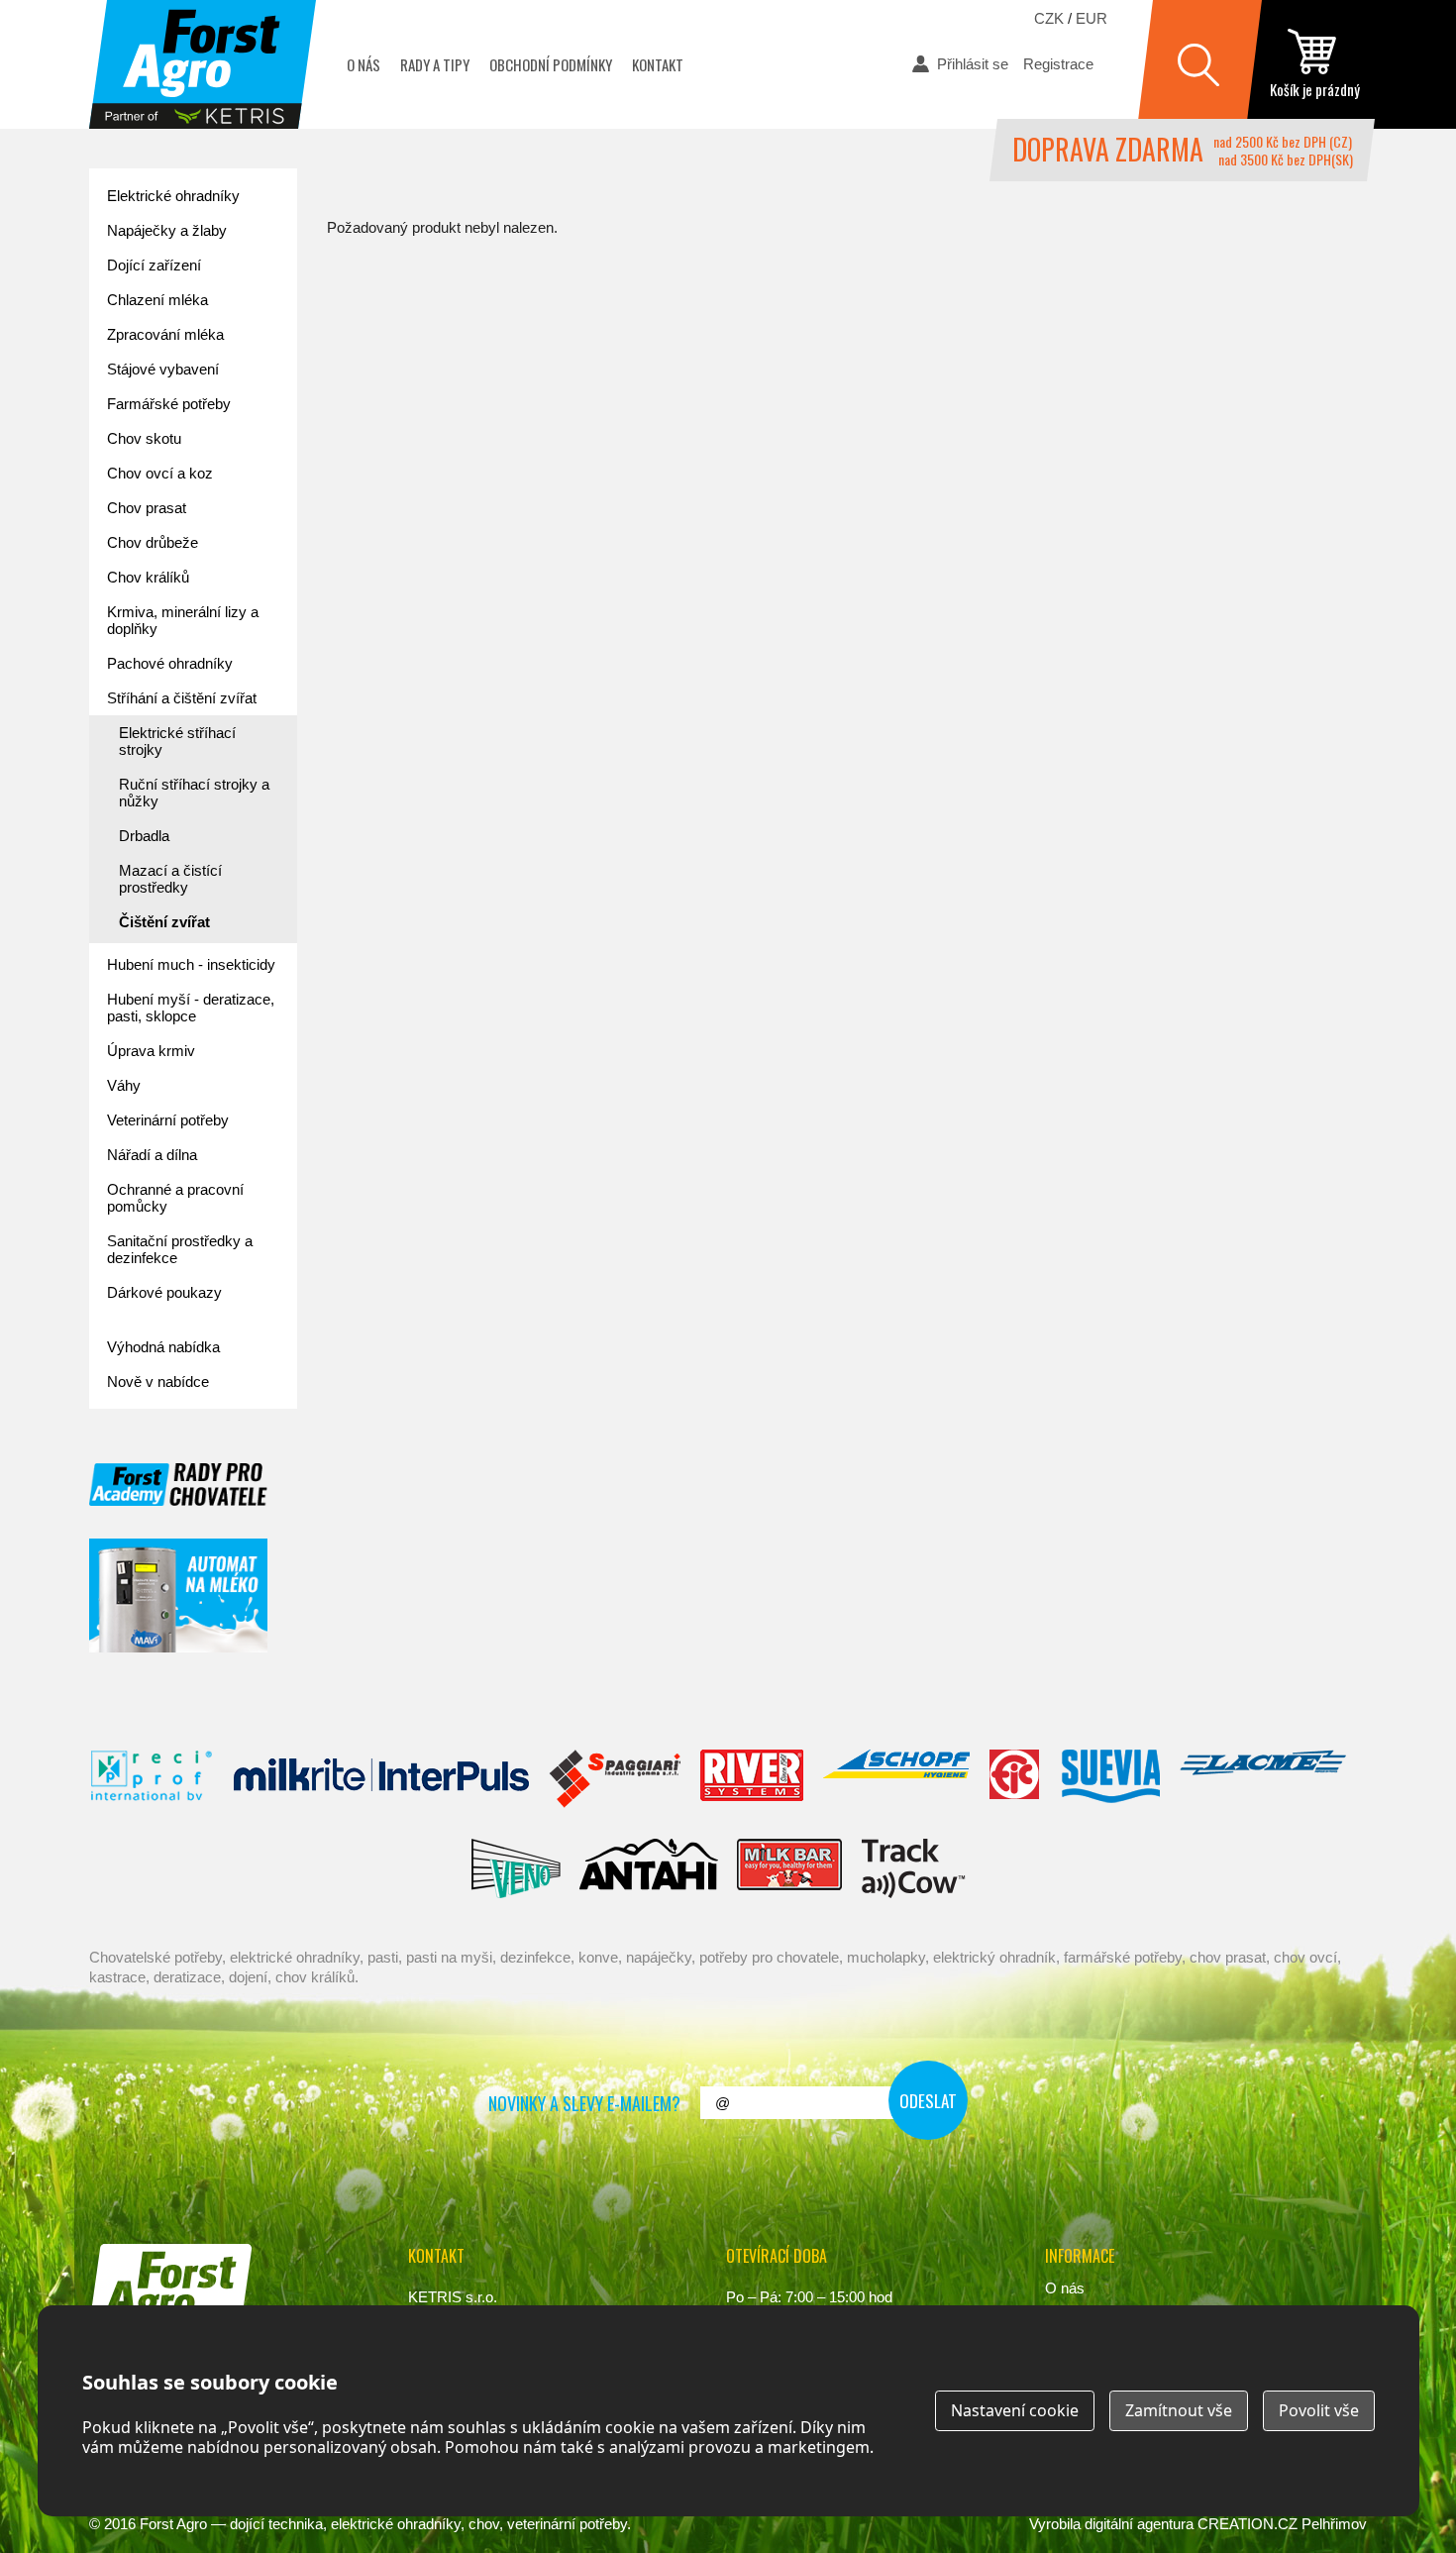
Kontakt (658, 64)
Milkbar (790, 1868)
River (751, 1779)
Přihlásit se (973, 64)
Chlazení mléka (157, 300)
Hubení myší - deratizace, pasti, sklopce (191, 1008)
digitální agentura (1139, 2524)
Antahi (649, 1868)
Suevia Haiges (1110, 1779)
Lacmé (1263, 1779)
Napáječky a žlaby (167, 230)
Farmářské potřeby (169, 404)
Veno (516, 1868)
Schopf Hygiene (896, 1779)
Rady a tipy (435, 64)
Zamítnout (1179, 2410)
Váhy (124, 1085)
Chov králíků (148, 577)
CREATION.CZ (1248, 2524)
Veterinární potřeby (168, 1120)
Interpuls (381, 1779)
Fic (1015, 1779)
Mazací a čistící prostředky (170, 879)
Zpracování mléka (165, 334)
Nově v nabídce (158, 1382)
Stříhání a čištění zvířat (182, 698)
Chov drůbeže (153, 542)
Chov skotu (144, 438)
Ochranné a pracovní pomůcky (175, 1198)
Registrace (1058, 64)
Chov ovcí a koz (160, 473)
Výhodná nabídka (163, 1347)
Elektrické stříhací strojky (177, 741)
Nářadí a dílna (152, 1155)
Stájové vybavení (163, 369)
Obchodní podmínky (551, 64)
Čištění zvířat (164, 922)
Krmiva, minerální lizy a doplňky (183, 620)
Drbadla (144, 836)
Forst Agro (173, 2524)
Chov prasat (147, 508)
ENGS (914, 1868)
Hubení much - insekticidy (191, 964)
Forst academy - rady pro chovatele (178, 1485)
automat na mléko (178, 1596)
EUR (1092, 18)
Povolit (1319, 2410)
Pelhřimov (1334, 2524)
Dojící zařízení (154, 265)
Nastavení (1015, 2410)
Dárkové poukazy (164, 1292)
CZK (1049, 18)
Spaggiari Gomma (615, 1779)
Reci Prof (152, 1779)
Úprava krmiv (151, 1051)
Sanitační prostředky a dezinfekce (180, 1249)
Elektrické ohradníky (173, 196)
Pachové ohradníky (170, 663)
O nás (364, 64)
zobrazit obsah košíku (1314, 64)
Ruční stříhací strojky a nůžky (194, 793)
